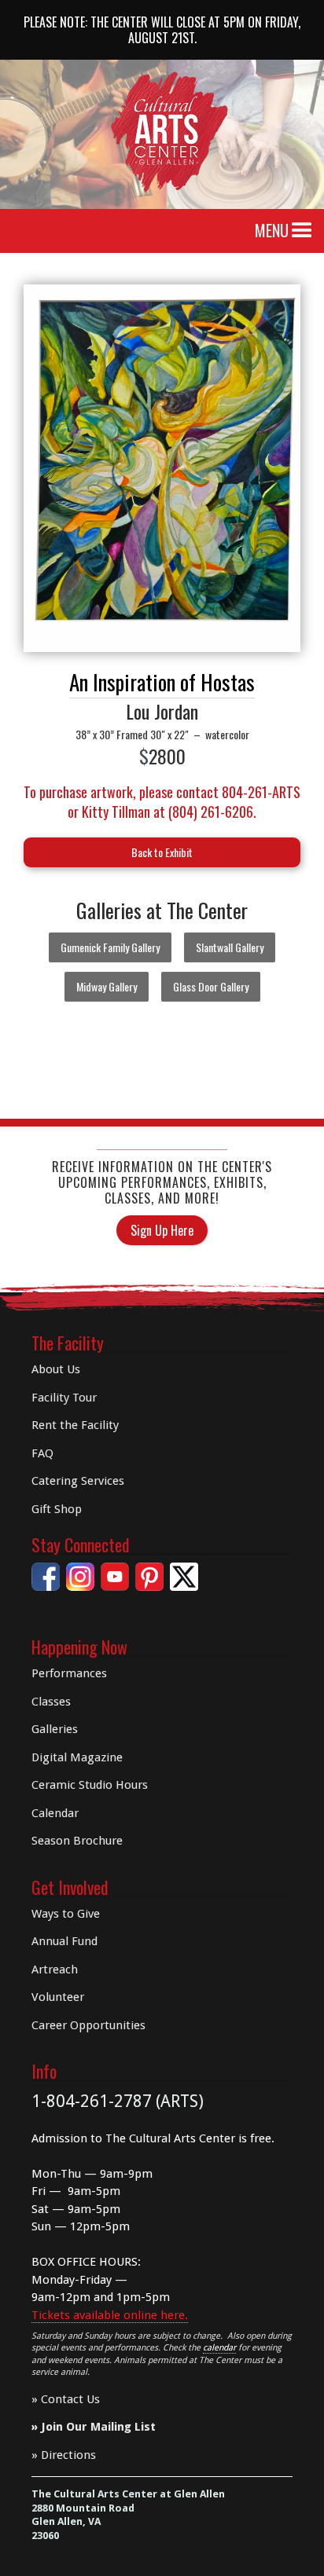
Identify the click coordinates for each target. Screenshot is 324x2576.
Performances (69, 1673)
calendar (219, 2348)
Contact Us (70, 2399)
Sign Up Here (162, 1230)
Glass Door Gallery (211, 986)
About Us (56, 1369)
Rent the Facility (75, 1425)
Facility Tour (64, 1398)
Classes (51, 1702)
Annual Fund (64, 1941)
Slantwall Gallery (230, 947)
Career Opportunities (88, 2025)
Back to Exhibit (162, 852)
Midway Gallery (107, 986)
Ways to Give (66, 1914)
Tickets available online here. (110, 2315)
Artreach (55, 1970)
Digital (77, 1757)
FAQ (42, 1453)
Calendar (55, 1813)
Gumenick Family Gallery (110, 947)
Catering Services (78, 1481)
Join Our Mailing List (98, 2427)
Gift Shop (57, 1509)
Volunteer (58, 1997)
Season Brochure (77, 1841)
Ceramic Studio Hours (90, 1785)
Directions (68, 2455)
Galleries (55, 1729)
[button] (302, 231)
